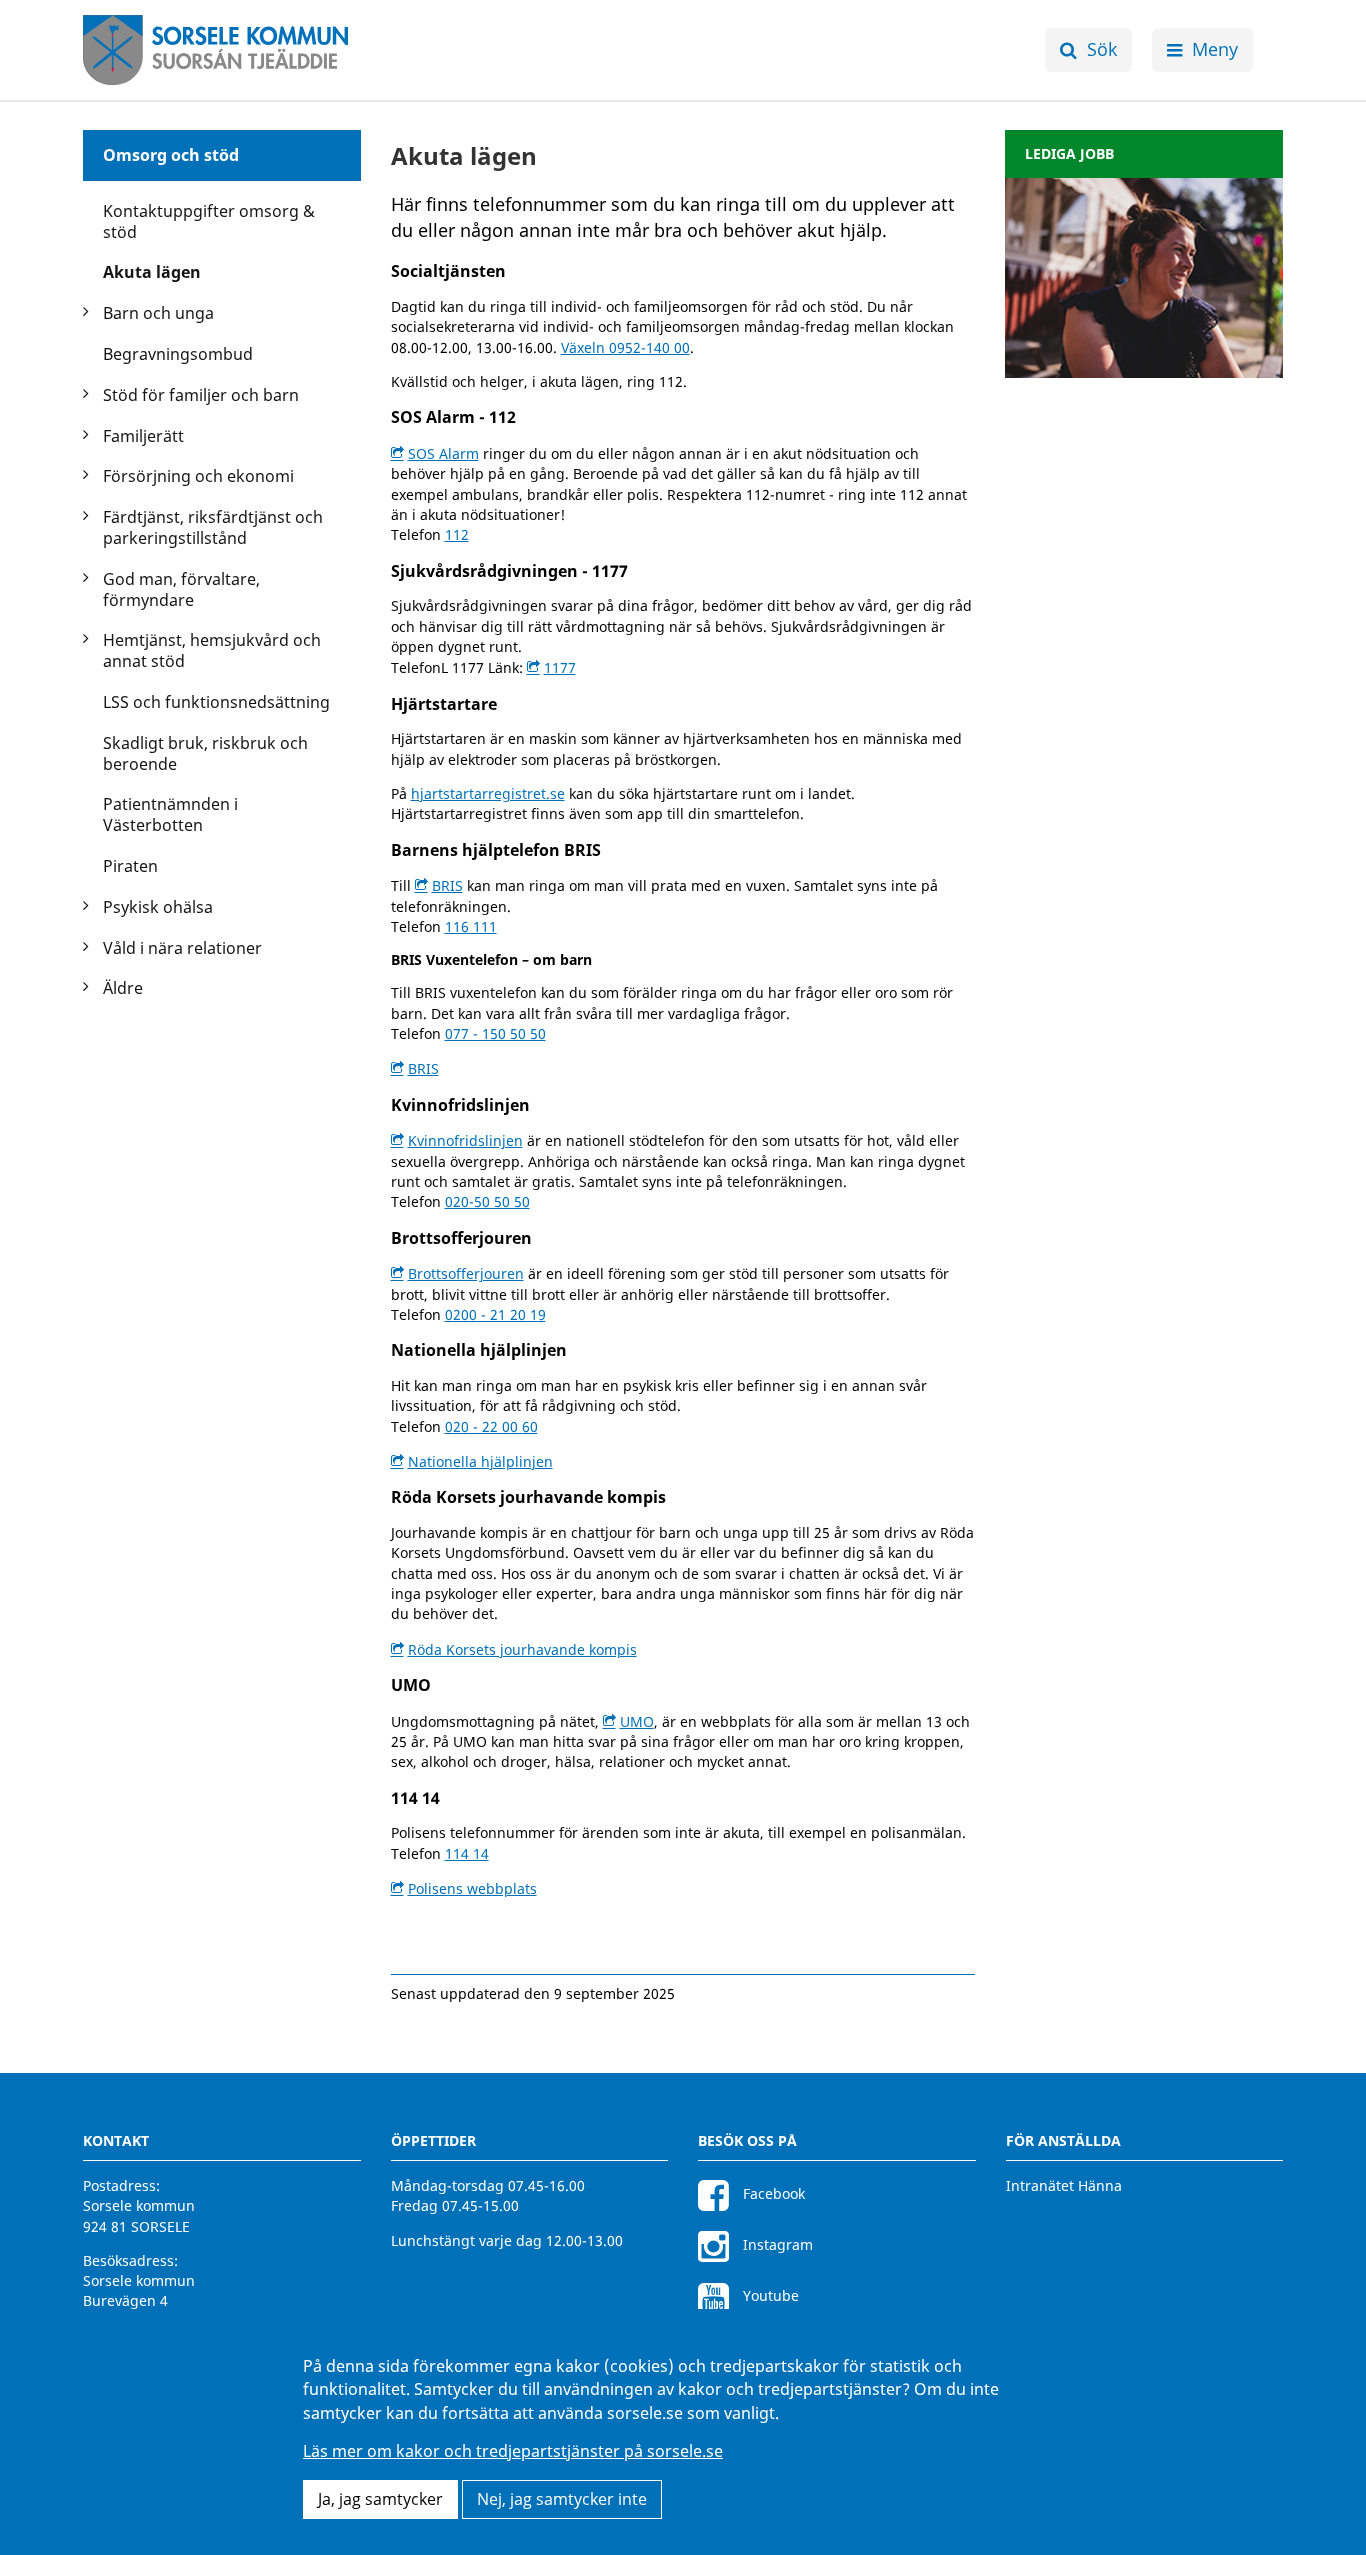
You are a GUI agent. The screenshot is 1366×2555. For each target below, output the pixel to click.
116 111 (471, 926)
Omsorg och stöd (171, 155)
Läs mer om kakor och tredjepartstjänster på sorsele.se (513, 2452)
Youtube (769, 2295)
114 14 (467, 1853)
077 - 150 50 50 (495, 1033)
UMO (637, 1721)
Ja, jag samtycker (380, 2499)
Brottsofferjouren (466, 1273)
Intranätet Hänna (1064, 2185)
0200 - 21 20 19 (495, 1314)
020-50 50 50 (487, 1201)
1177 (560, 667)
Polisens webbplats (472, 1888)
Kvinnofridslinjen (465, 1140)
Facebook (772, 2193)
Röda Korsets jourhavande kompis (522, 1649)
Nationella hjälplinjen (480, 1461)
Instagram (776, 2244)
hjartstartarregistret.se (488, 793)
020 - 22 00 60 (491, 1426)
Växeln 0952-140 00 (625, 347)
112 (457, 534)
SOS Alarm (443, 453)
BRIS (447, 885)
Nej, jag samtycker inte (562, 2499)
